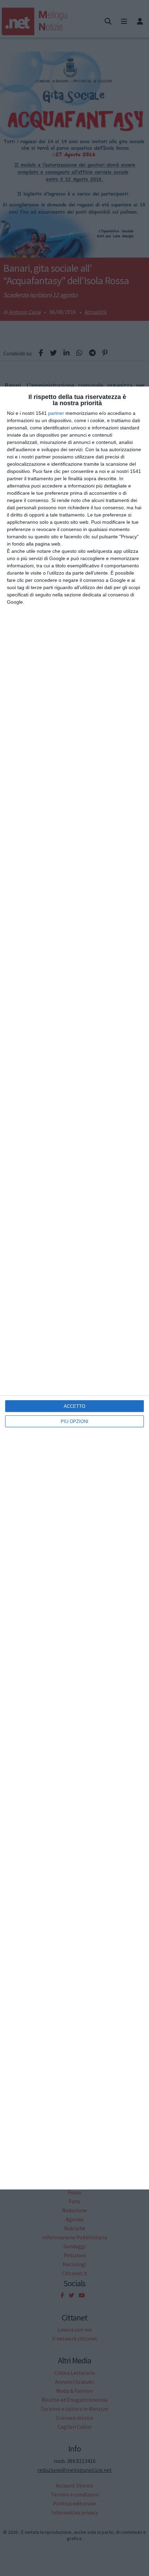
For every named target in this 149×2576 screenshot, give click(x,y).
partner (56, 413)
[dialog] (74, 1288)
